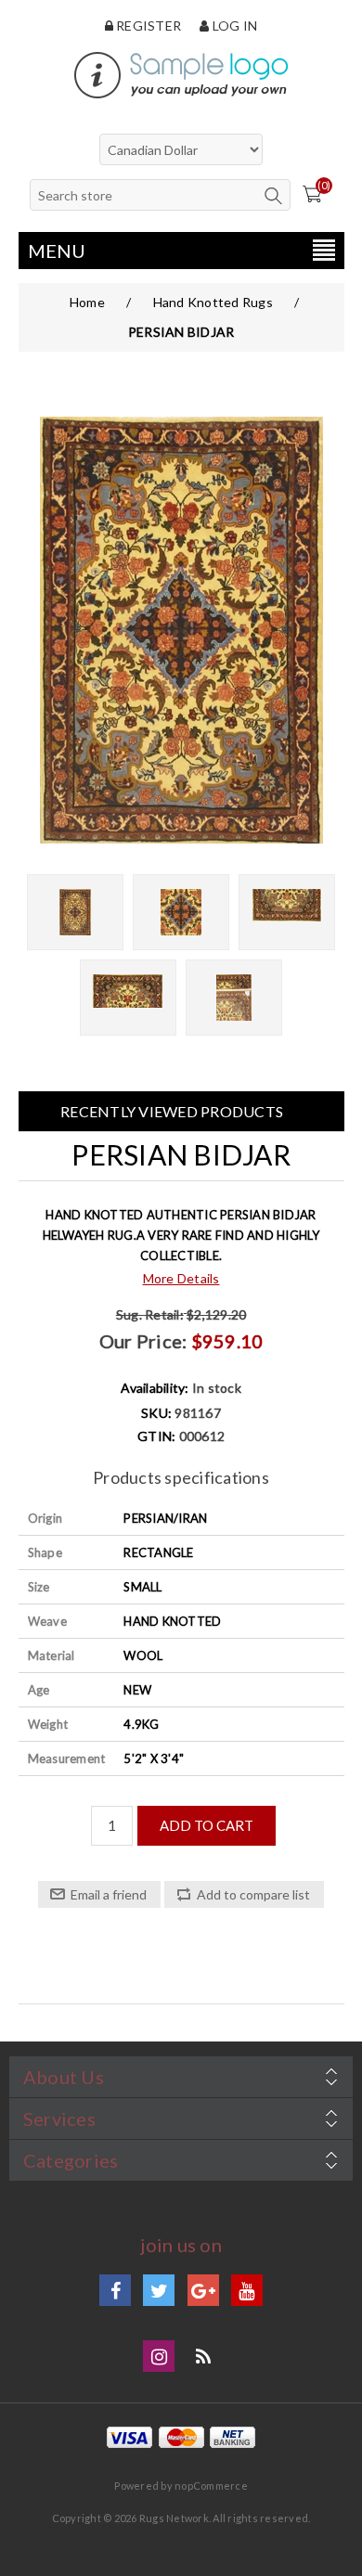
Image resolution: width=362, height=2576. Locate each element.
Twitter (159, 2290)
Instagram (159, 2356)
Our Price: (143, 1341)
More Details (181, 1278)
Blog (203, 2356)
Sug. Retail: (150, 1314)
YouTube (247, 2290)
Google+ (203, 2290)
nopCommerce (211, 2486)
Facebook (115, 2290)
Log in (233, 26)
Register (147, 26)
